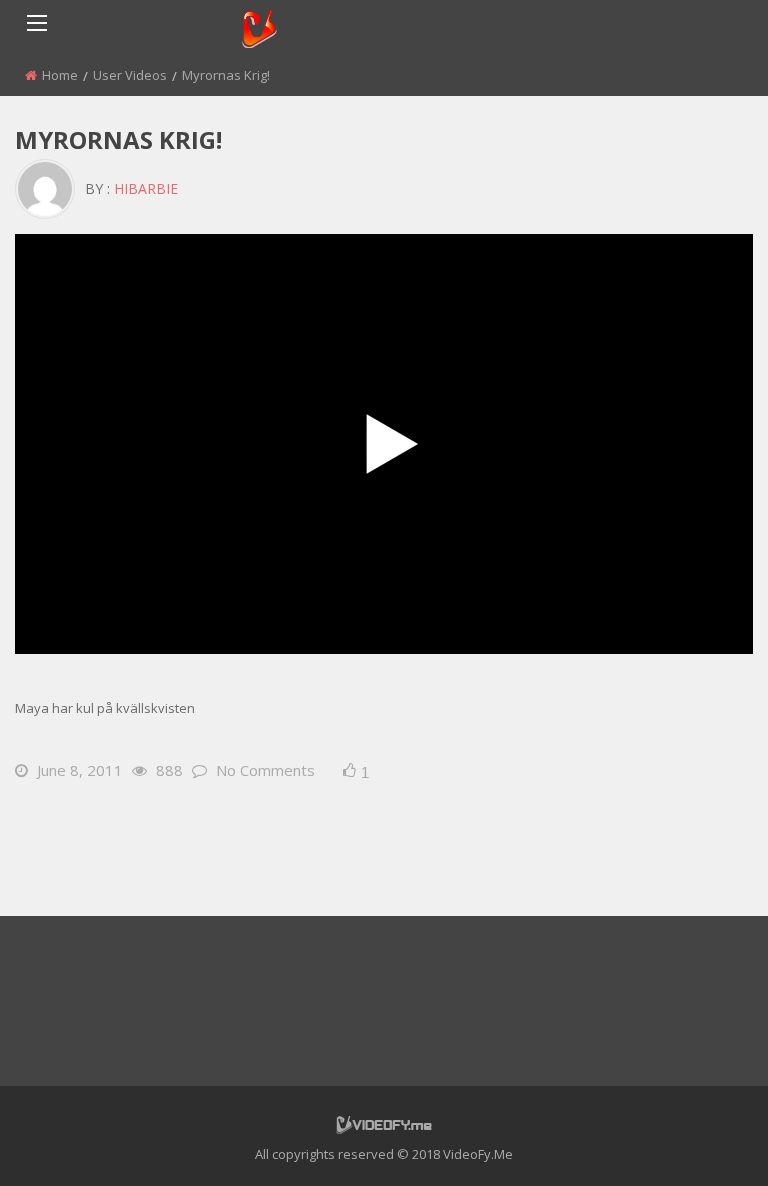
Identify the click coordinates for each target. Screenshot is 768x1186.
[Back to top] (703, 1141)
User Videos (130, 75)
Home (60, 75)
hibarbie (146, 188)
